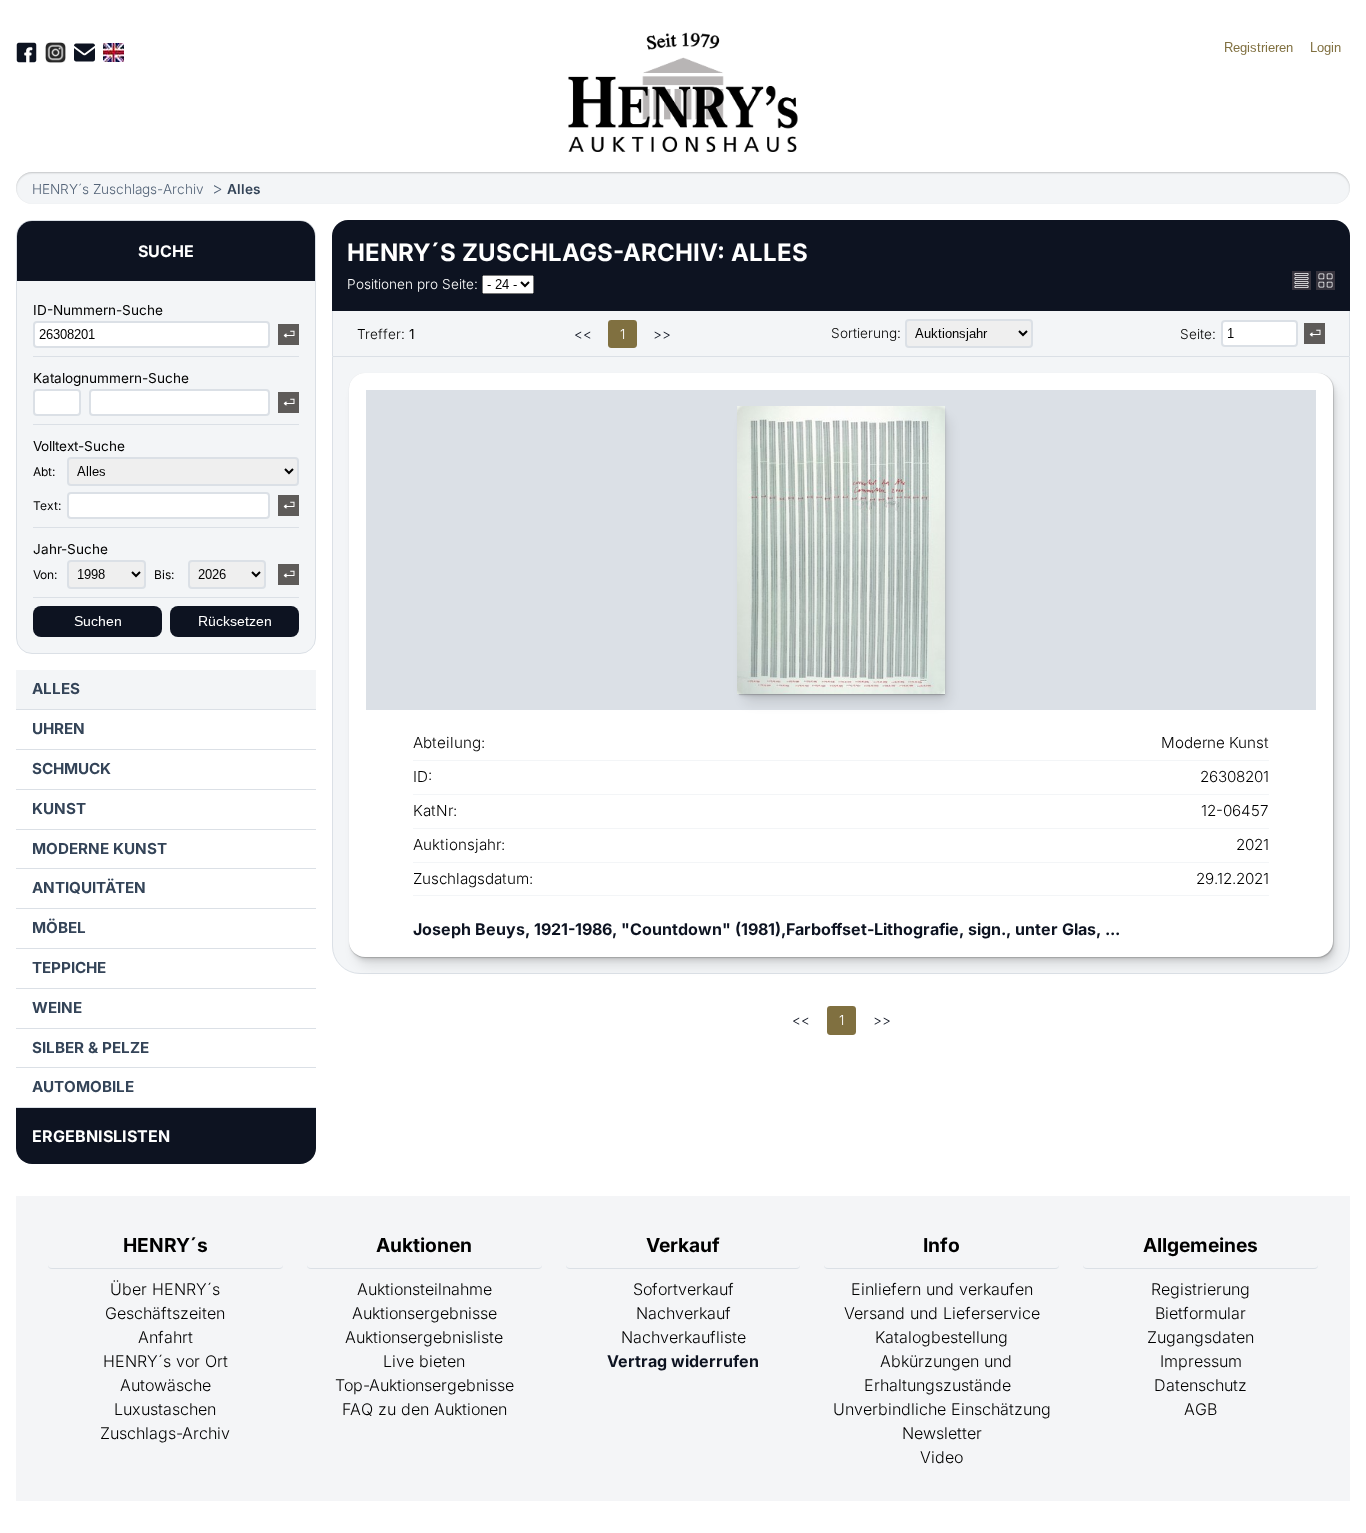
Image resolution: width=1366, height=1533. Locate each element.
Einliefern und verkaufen (942, 1289)
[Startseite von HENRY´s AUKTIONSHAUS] (683, 146)
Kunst (59, 808)
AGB (1200, 1409)
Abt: (44, 471)
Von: (45, 574)
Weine (57, 1007)
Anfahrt (165, 1337)
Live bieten (424, 1361)
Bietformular (1200, 1313)
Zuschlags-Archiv (165, 1433)
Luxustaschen (165, 1409)
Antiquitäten (89, 887)
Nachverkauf (683, 1313)
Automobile (83, 1086)
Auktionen (424, 1245)
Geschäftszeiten (165, 1313)
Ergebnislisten (101, 1136)
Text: (47, 505)
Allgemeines (1200, 1245)
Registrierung (1200, 1289)
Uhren (58, 728)
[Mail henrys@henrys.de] (84, 52)
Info (941, 1245)
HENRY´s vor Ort (165, 1361)
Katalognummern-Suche (111, 378)
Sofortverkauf (683, 1289)
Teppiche (69, 967)
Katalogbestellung (941, 1337)
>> (662, 334)
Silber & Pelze (90, 1047)
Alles (243, 189)
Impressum (1201, 1361)
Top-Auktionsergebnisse (424, 1385)
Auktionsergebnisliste (424, 1337)
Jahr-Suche (70, 549)
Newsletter (942, 1433)
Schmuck (71, 768)
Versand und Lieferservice (942, 1313)
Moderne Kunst (99, 848)
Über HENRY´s (165, 1289)
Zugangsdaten (1200, 1337)
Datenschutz (1200, 1385)
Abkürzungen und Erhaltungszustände (938, 1373)
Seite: (1198, 334)
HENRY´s (165, 1245)
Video (941, 1457)
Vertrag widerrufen (683, 1361)
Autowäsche (165, 1385)
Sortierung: (866, 333)
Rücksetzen (235, 621)
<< (583, 334)
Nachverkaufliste (683, 1337)
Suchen (98, 621)
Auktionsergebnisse (424, 1313)
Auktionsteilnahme (424, 1289)
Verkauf (683, 1245)
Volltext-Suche (79, 446)
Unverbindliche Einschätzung (942, 1409)
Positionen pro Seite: (412, 284)
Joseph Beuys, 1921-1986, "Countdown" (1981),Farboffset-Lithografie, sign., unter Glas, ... (766, 929)
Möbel (59, 927)
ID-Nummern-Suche (98, 310)
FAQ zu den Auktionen (424, 1409)
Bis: (164, 574)
